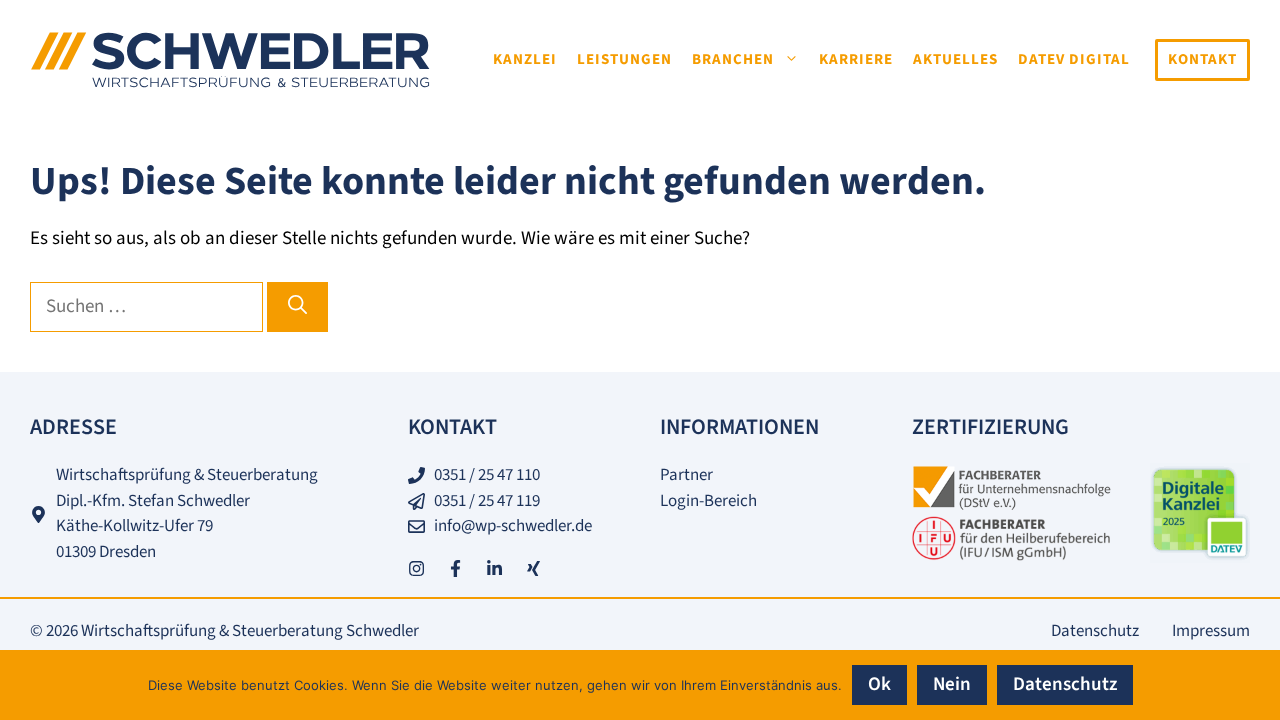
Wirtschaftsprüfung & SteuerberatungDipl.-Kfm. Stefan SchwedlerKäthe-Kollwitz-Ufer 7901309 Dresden (187, 513)
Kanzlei (525, 59)
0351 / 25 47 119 (487, 501)
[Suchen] (297, 307)
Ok (879, 684)
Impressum (1211, 631)
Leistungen (624, 59)
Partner (686, 475)
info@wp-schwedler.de (513, 526)
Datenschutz (1095, 631)
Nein (952, 684)
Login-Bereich (708, 501)
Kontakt (1202, 59)
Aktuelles (955, 59)
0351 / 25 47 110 (487, 475)
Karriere (856, 59)
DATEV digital (1074, 59)
